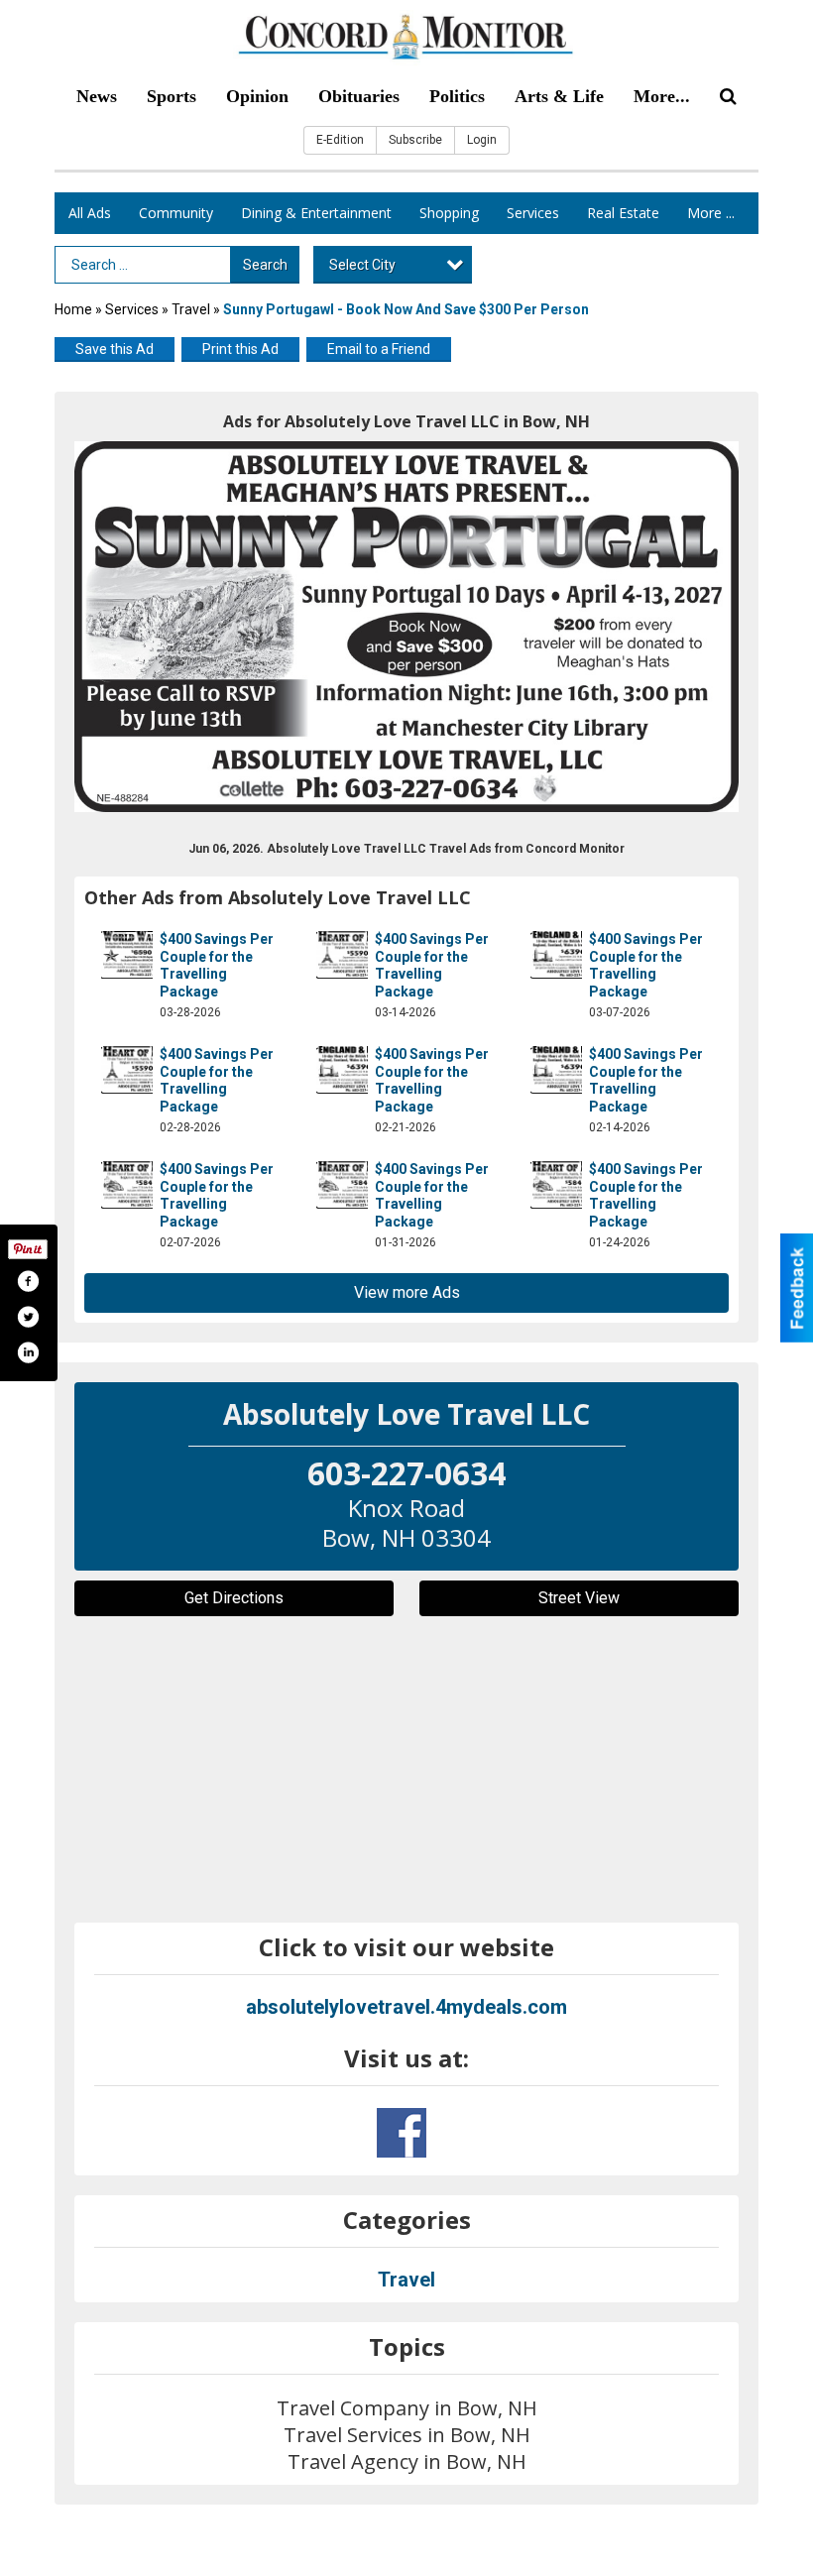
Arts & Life (559, 96)
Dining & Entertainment (316, 213)
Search (265, 265)
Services (533, 213)
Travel (191, 309)
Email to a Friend (379, 349)
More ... (711, 213)
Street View (579, 1598)
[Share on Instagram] (28, 1352)
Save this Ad (115, 349)
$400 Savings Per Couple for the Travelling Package (217, 965)
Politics (457, 96)
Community (176, 213)
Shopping (449, 213)
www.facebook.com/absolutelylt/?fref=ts (402, 2133)
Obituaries (359, 96)
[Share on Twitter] (28, 1317)
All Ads (90, 213)
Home (73, 309)
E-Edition (340, 140)
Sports (172, 96)
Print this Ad (240, 349)
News (97, 96)
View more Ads (407, 1292)
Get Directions (234, 1598)
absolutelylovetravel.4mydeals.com (406, 2007)
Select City (362, 265)
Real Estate (623, 213)
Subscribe (415, 140)
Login (482, 140)
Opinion (257, 96)
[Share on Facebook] (28, 1281)
